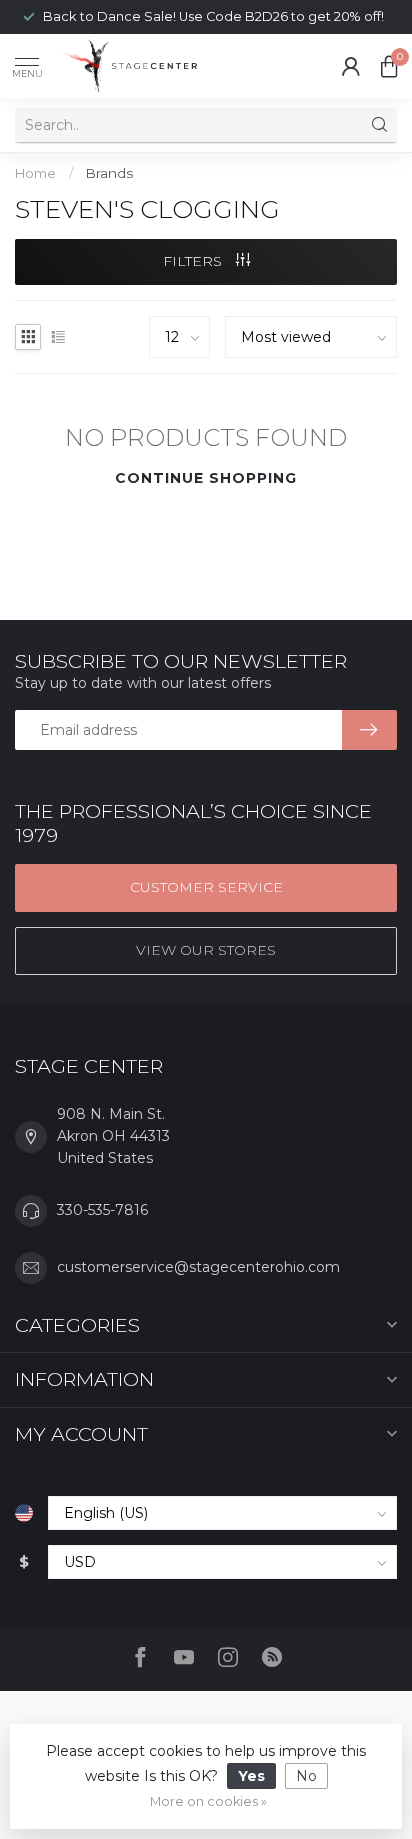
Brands (109, 173)
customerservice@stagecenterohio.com (198, 1267)
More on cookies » (208, 1801)
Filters (194, 261)
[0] (389, 66)
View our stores (206, 950)
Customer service (206, 887)
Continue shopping (206, 478)
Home (35, 173)
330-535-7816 (102, 1210)
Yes (251, 1776)
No (306, 1776)
